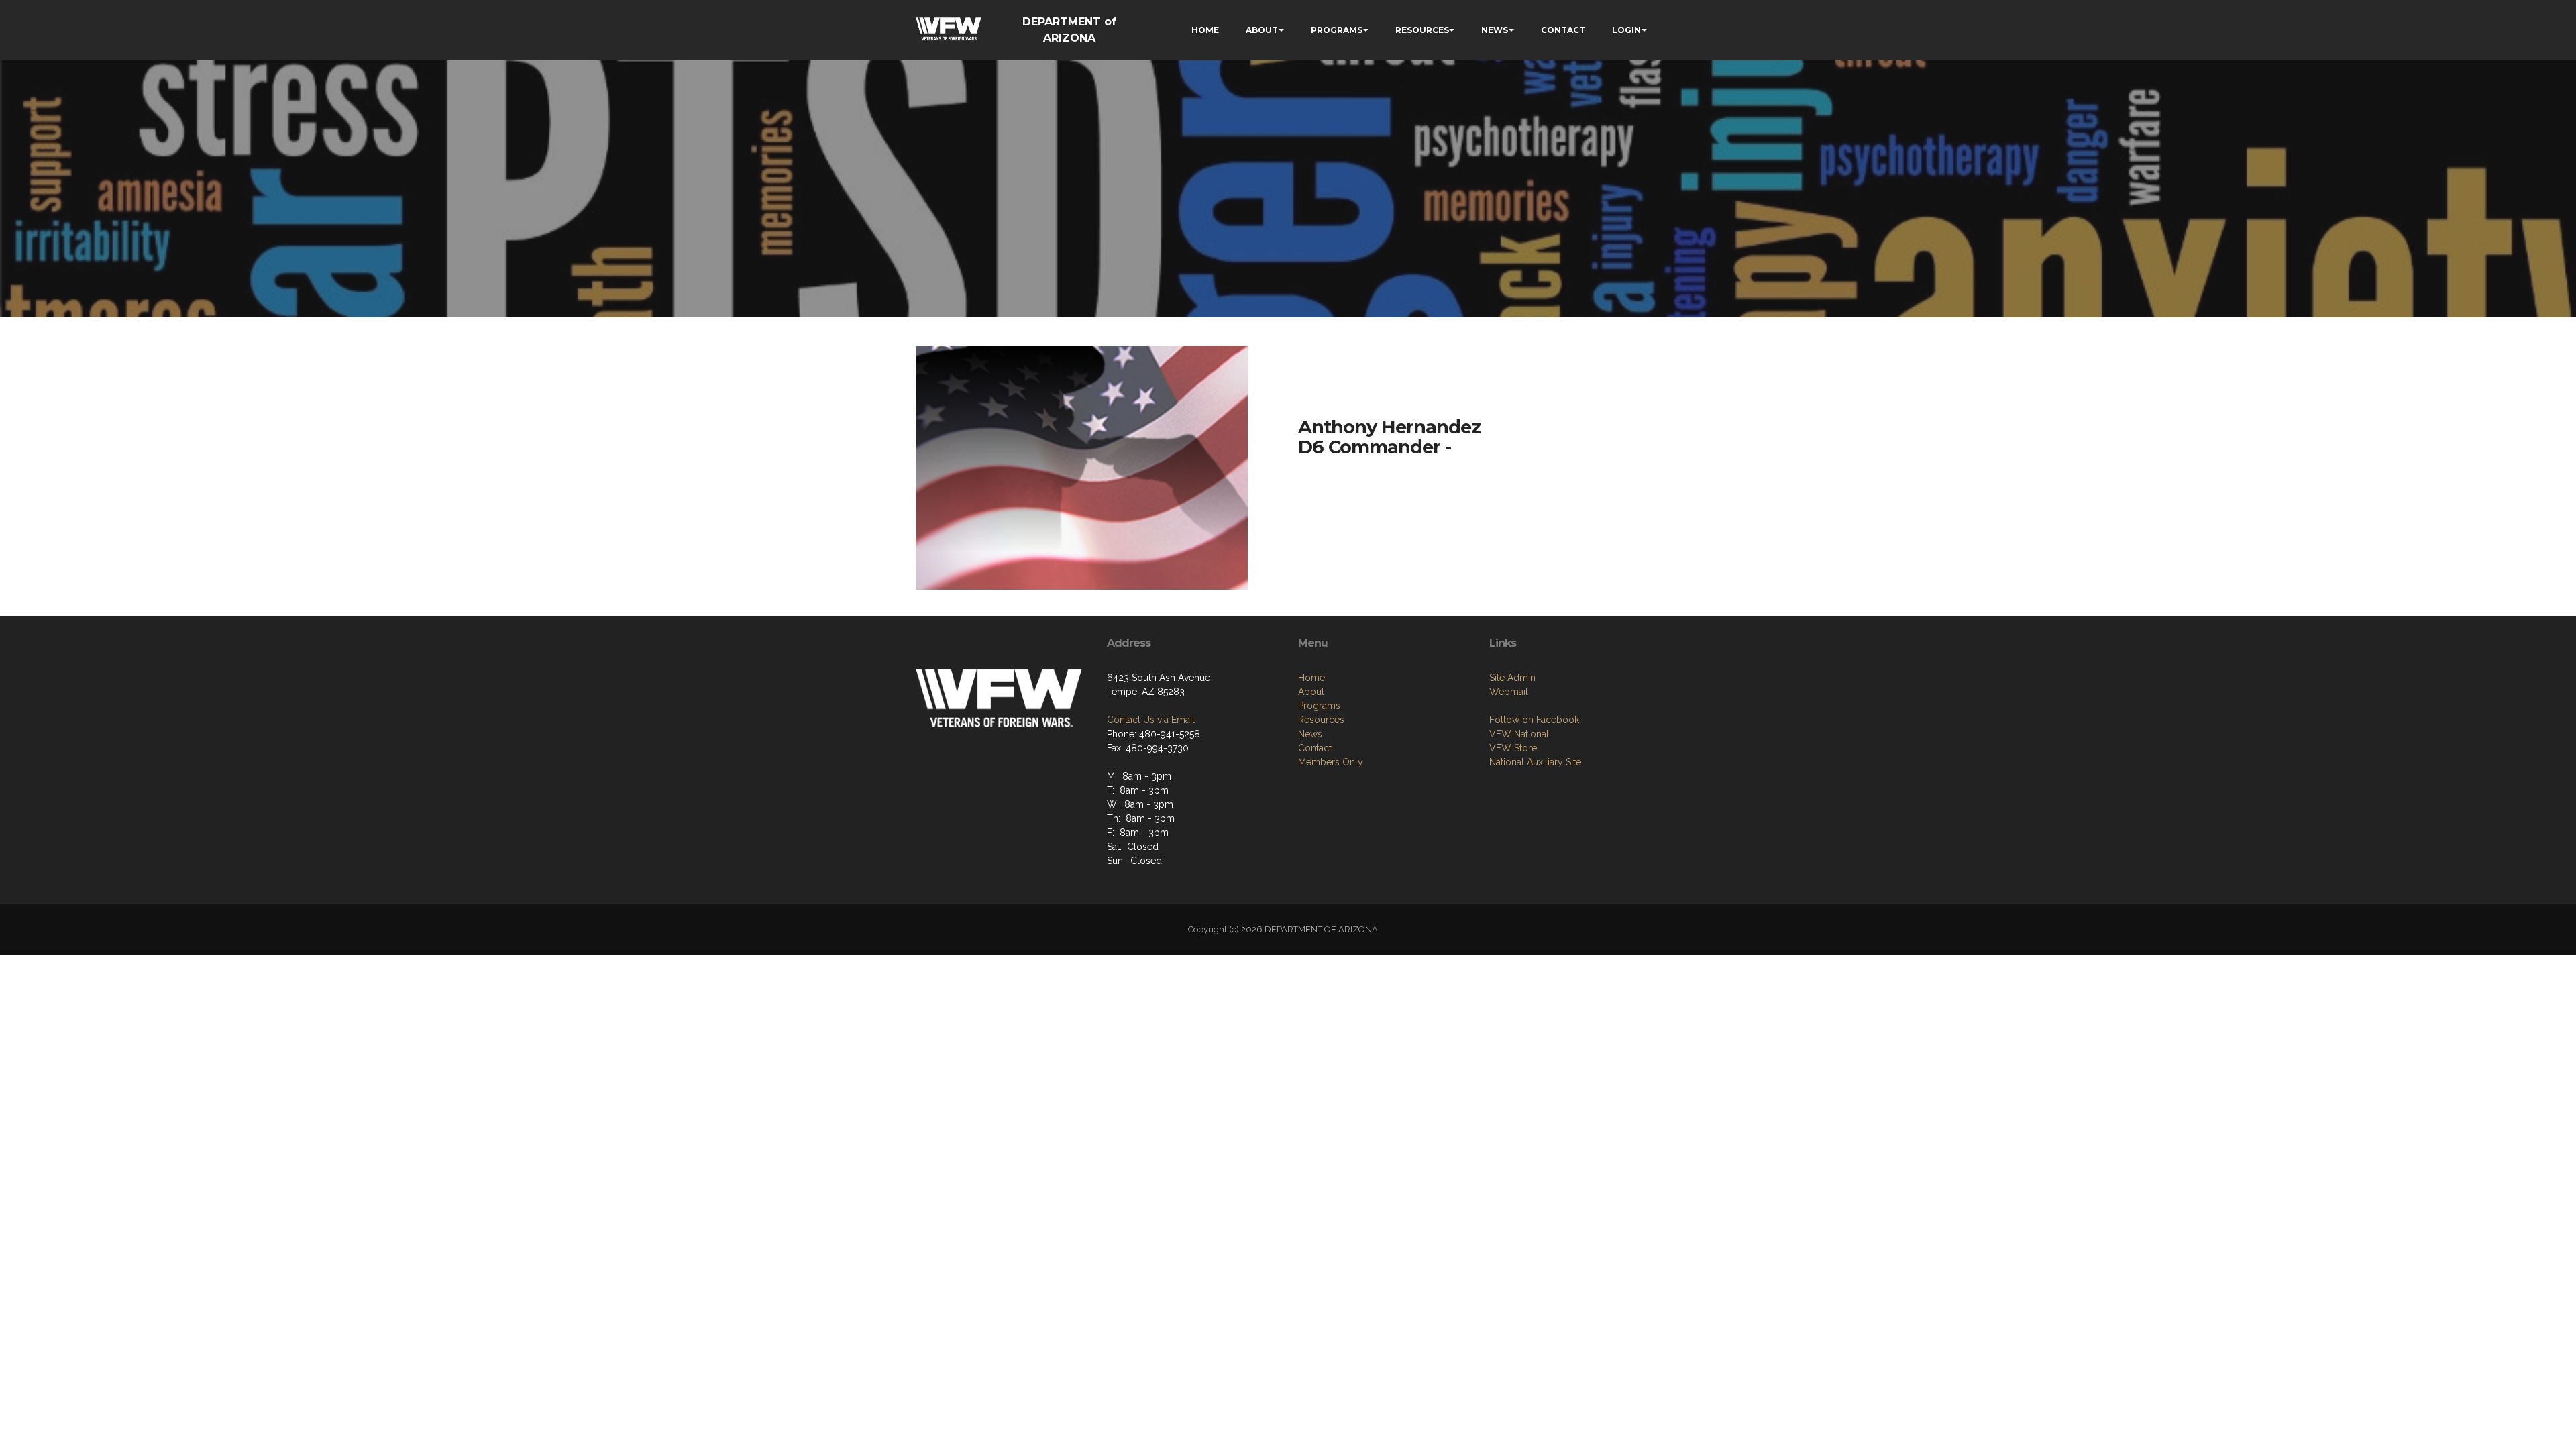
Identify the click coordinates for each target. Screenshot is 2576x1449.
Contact (1315, 748)
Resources (1321, 720)
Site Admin (1512, 678)
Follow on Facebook (1534, 720)
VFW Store (1513, 748)
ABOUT (1262, 30)
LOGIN (1626, 30)
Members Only (1331, 762)
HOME (1205, 30)
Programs (1319, 706)
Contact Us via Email (1151, 720)
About (1311, 692)
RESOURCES (1422, 30)
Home (1311, 678)
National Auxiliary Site (1535, 762)
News (1310, 734)
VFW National (1519, 734)
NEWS (1495, 30)
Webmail (1509, 692)
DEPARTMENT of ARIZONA (1069, 30)
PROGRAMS (1337, 30)
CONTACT (1563, 30)
